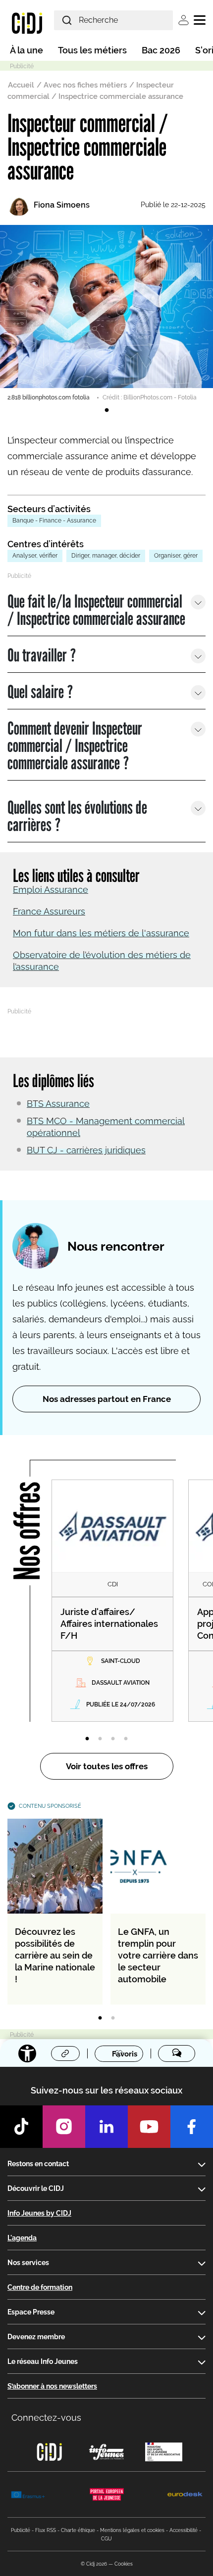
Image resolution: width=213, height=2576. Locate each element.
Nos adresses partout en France (107, 1399)
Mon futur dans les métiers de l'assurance (101, 933)
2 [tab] (100, 1739)
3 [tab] (113, 1739)
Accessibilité (184, 2530)
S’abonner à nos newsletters (52, 2386)
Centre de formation (40, 2287)
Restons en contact (38, 2164)
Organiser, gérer (176, 556)
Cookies (124, 2564)
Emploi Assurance (51, 890)
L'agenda (22, 2238)
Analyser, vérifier (35, 556)
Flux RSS (46, 2530)
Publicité (21, 2530)
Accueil (21, 85)
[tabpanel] (106, 313)
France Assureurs (49, 911)
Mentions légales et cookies (132, 2530)
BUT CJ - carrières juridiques (86, 1150)
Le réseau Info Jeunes (43, 2361)
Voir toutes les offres (107, 1766)
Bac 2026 (161, 50)
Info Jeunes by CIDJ (39, 2213)
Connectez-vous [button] (46, 2418)
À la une (27, 50)
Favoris (125, 2054)
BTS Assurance (58, 1104)
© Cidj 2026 (94, 2564)
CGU (106, 2539)
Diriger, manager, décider (106, 556)
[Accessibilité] (27, 2053)
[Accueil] (27, 23)
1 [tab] (106, 410)
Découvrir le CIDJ (36, 2188)
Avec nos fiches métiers (85, 85)
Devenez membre (36, 2337)
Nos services (28, 2263)
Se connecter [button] (184, 20)
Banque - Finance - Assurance (54, 521)
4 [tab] (126, 1739)
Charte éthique (78, 2530)
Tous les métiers (92, 50)
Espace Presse (31, 2312)
